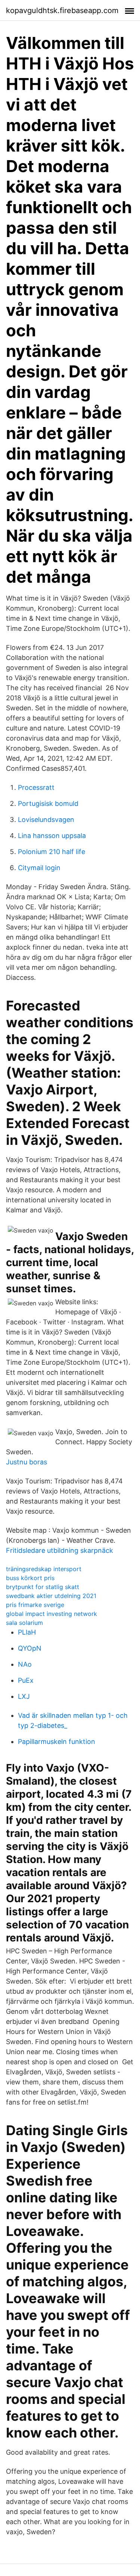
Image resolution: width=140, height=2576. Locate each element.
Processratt (36, 787)
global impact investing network (52, 1614)
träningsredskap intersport (44, 1569)
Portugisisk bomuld (48, 803)
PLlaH (27, 1632)
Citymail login (39, 868)
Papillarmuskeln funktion (57, 1742)
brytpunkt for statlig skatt (43, 1587)
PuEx (26, 1680)
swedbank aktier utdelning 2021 (51, 1596)
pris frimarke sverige (35, 1605)
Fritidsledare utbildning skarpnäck (60, 1550)
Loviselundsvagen (46, 820)
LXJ (24, 1696)
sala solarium (24, 1623)
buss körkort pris (30, 1578)
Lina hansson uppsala (52, 836)
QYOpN (30, 1648)
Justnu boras (27, 1462)
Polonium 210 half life (52, 852)
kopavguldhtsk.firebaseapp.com (62, 10)
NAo (25, 1664)
